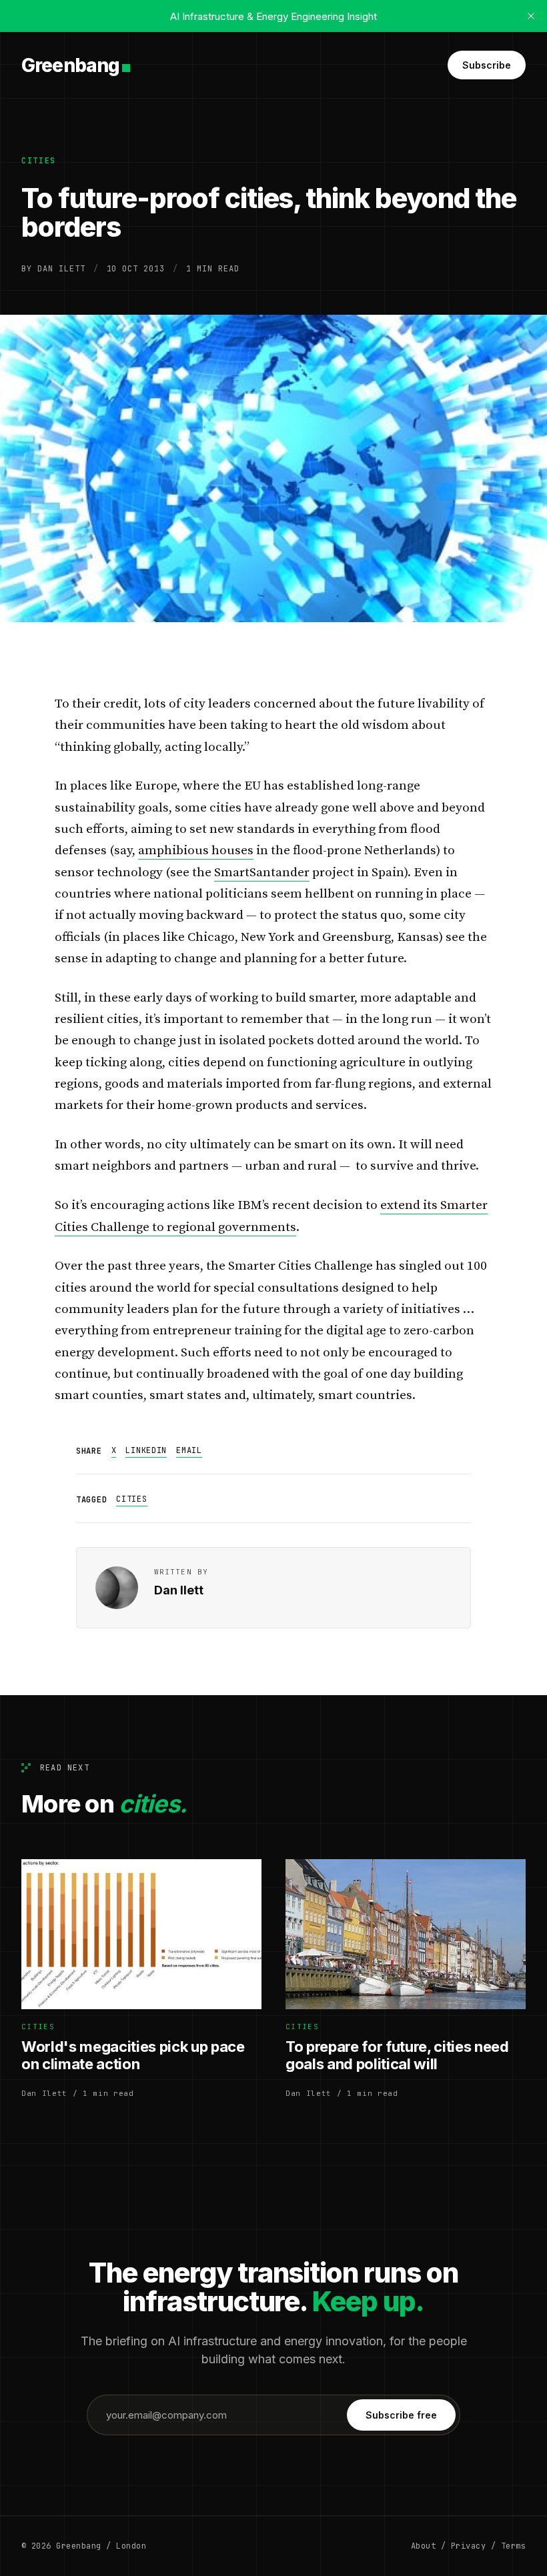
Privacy (468, 2546)
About (423, 2546)
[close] (531, 16)
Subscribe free (401, 2415)
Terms (513, 2546)
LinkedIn (146, 1450)
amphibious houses (196, 851)
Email (189, 1450)
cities (39, 161)
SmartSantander (262, 873)
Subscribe (487, 65)
